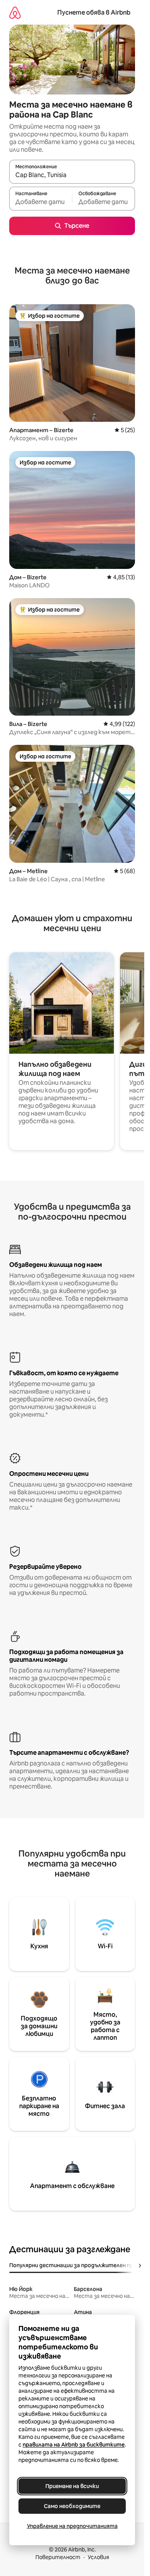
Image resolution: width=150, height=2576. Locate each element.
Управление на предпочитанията (72, 2526)
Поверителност (58, 2557)
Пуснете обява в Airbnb (94, 12)
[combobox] (72, 175)
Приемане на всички (72, 2486)
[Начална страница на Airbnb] (15, 12)
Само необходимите (72, 2506)
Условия (98, 2557)
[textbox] (41, 202)
